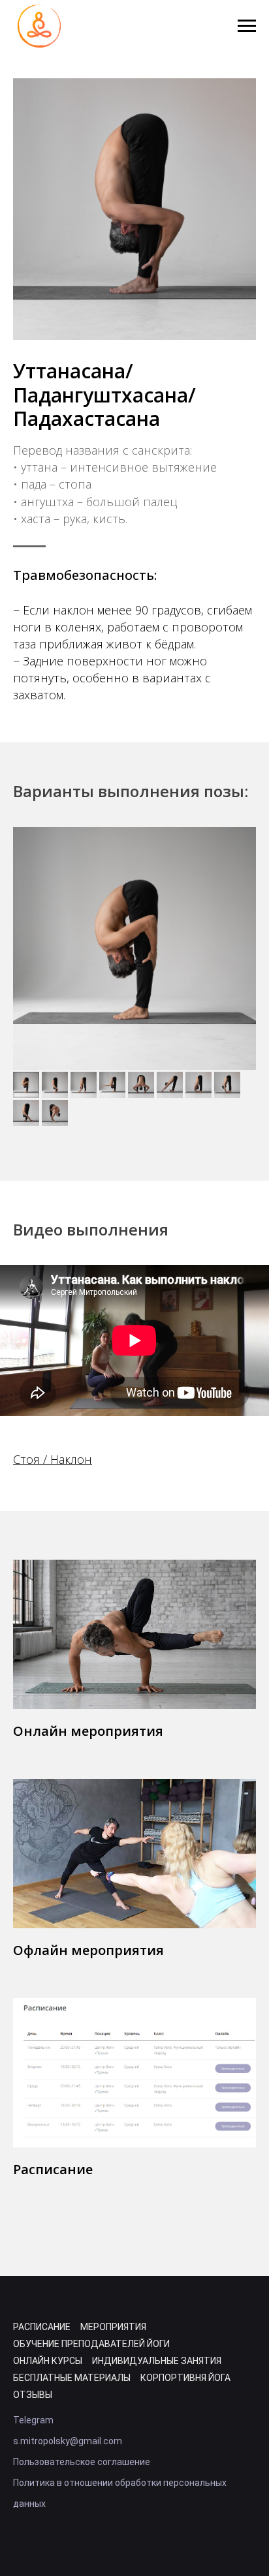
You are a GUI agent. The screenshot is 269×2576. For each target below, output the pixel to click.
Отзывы (33, 2395)
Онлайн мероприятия (88, 1731)
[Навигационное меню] (247, 26)
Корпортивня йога (185, 2378)
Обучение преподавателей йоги (91, 2344)
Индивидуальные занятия (157, 2361)
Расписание (53, 2169)
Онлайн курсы (48, 2361)
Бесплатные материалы (72, 2378)
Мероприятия (113, 2327)
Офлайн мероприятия (88, 1950)
